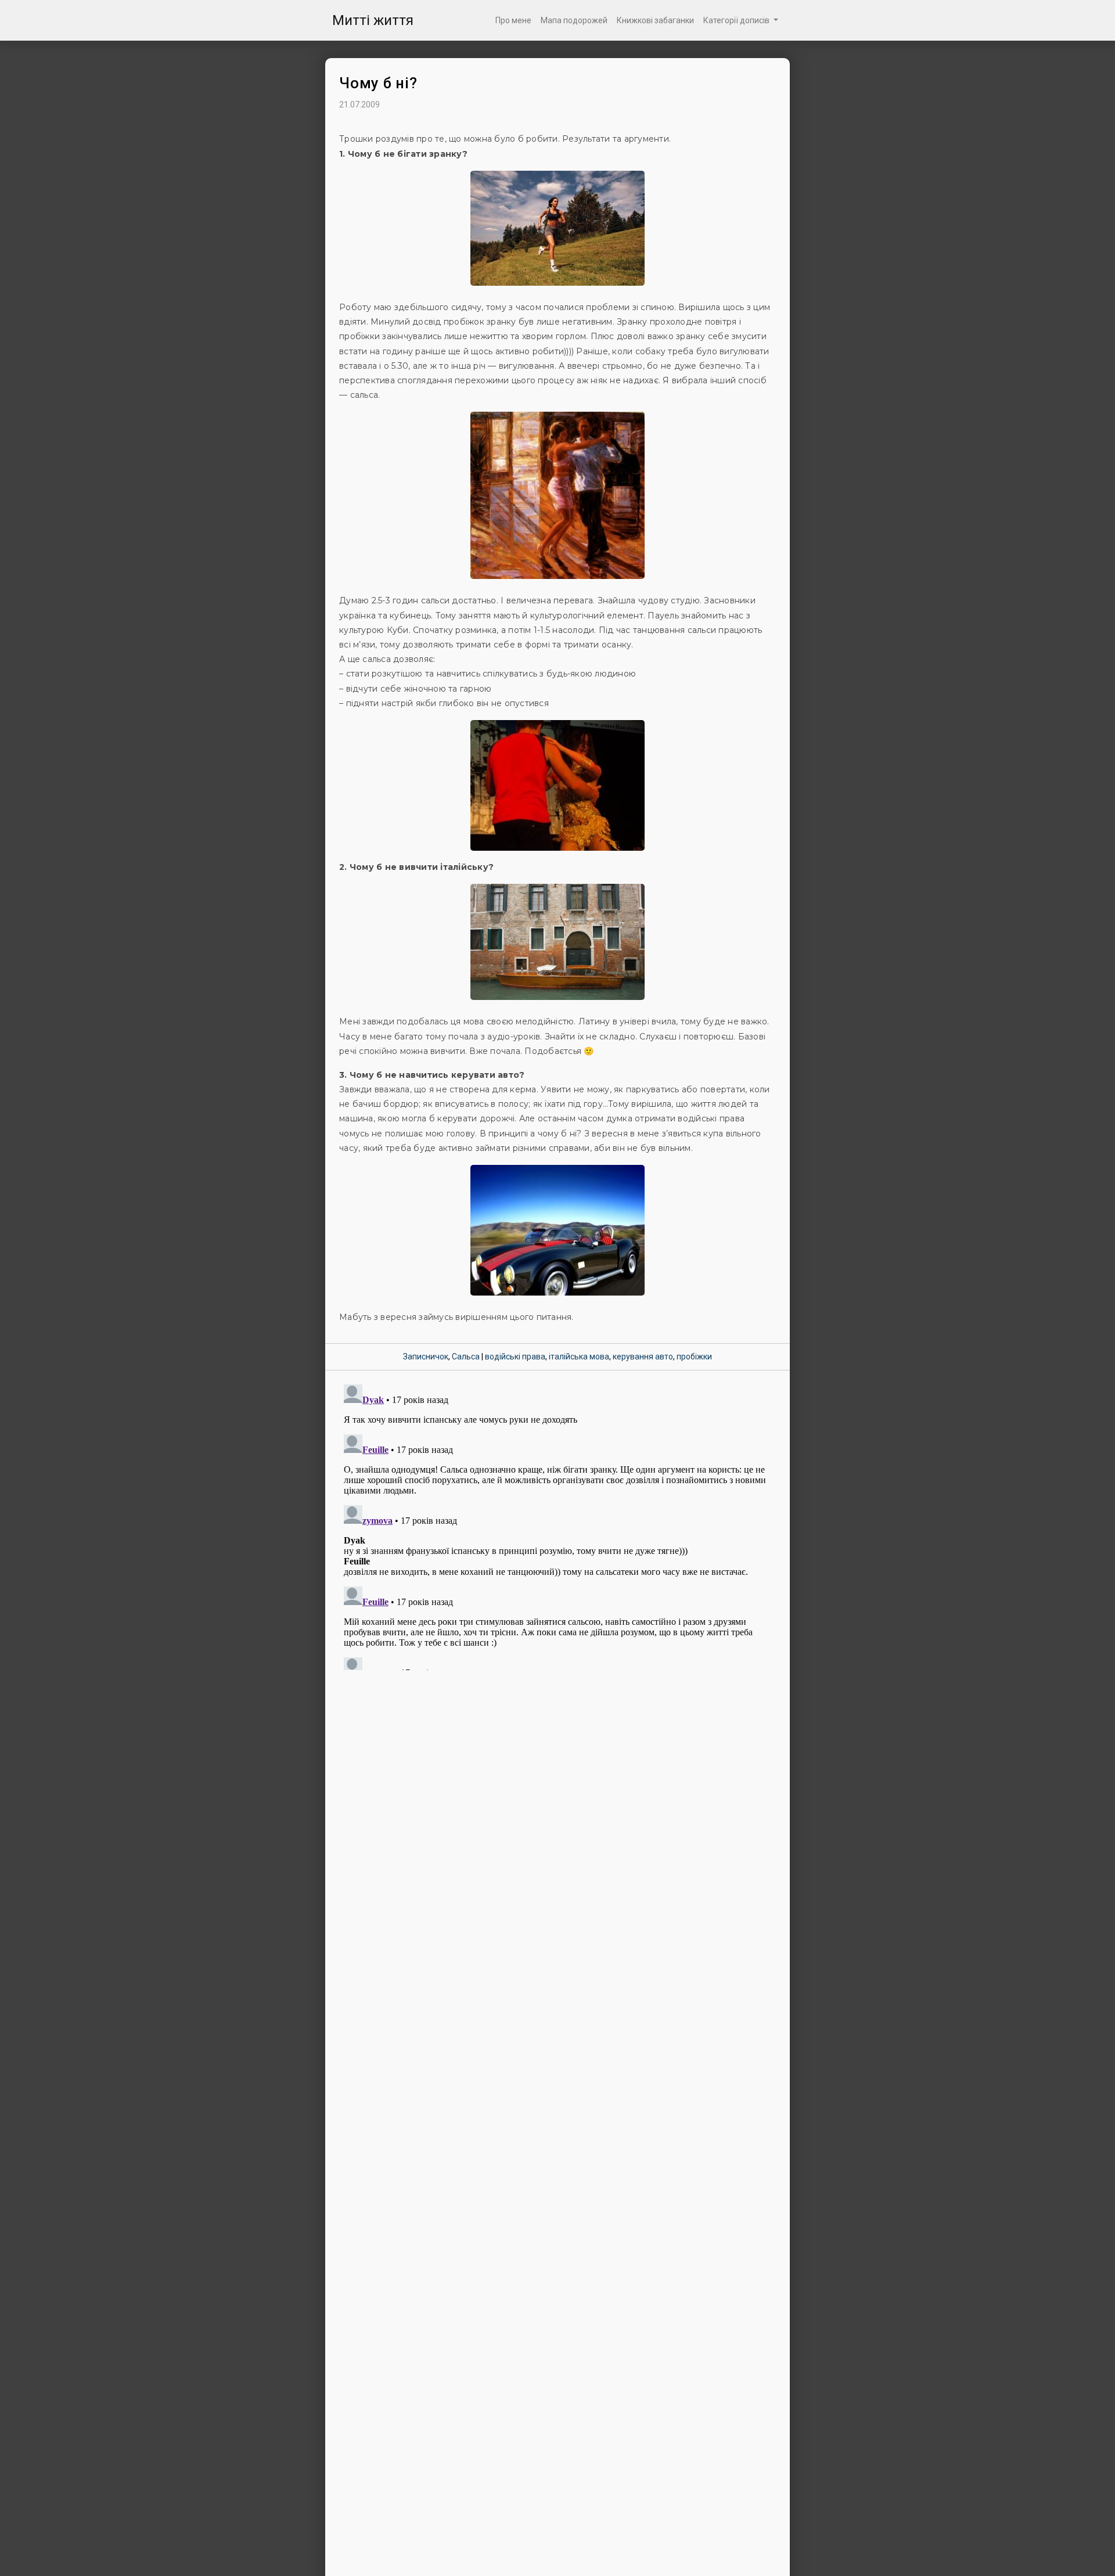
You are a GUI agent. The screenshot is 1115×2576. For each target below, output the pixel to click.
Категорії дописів (737, 20)
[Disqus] (557, 1525)
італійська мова (579, 1357)
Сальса (466, 1357)
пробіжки (694, 1357)
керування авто (643, 1357)
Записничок (426, 1357)
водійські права (515, 1357)
